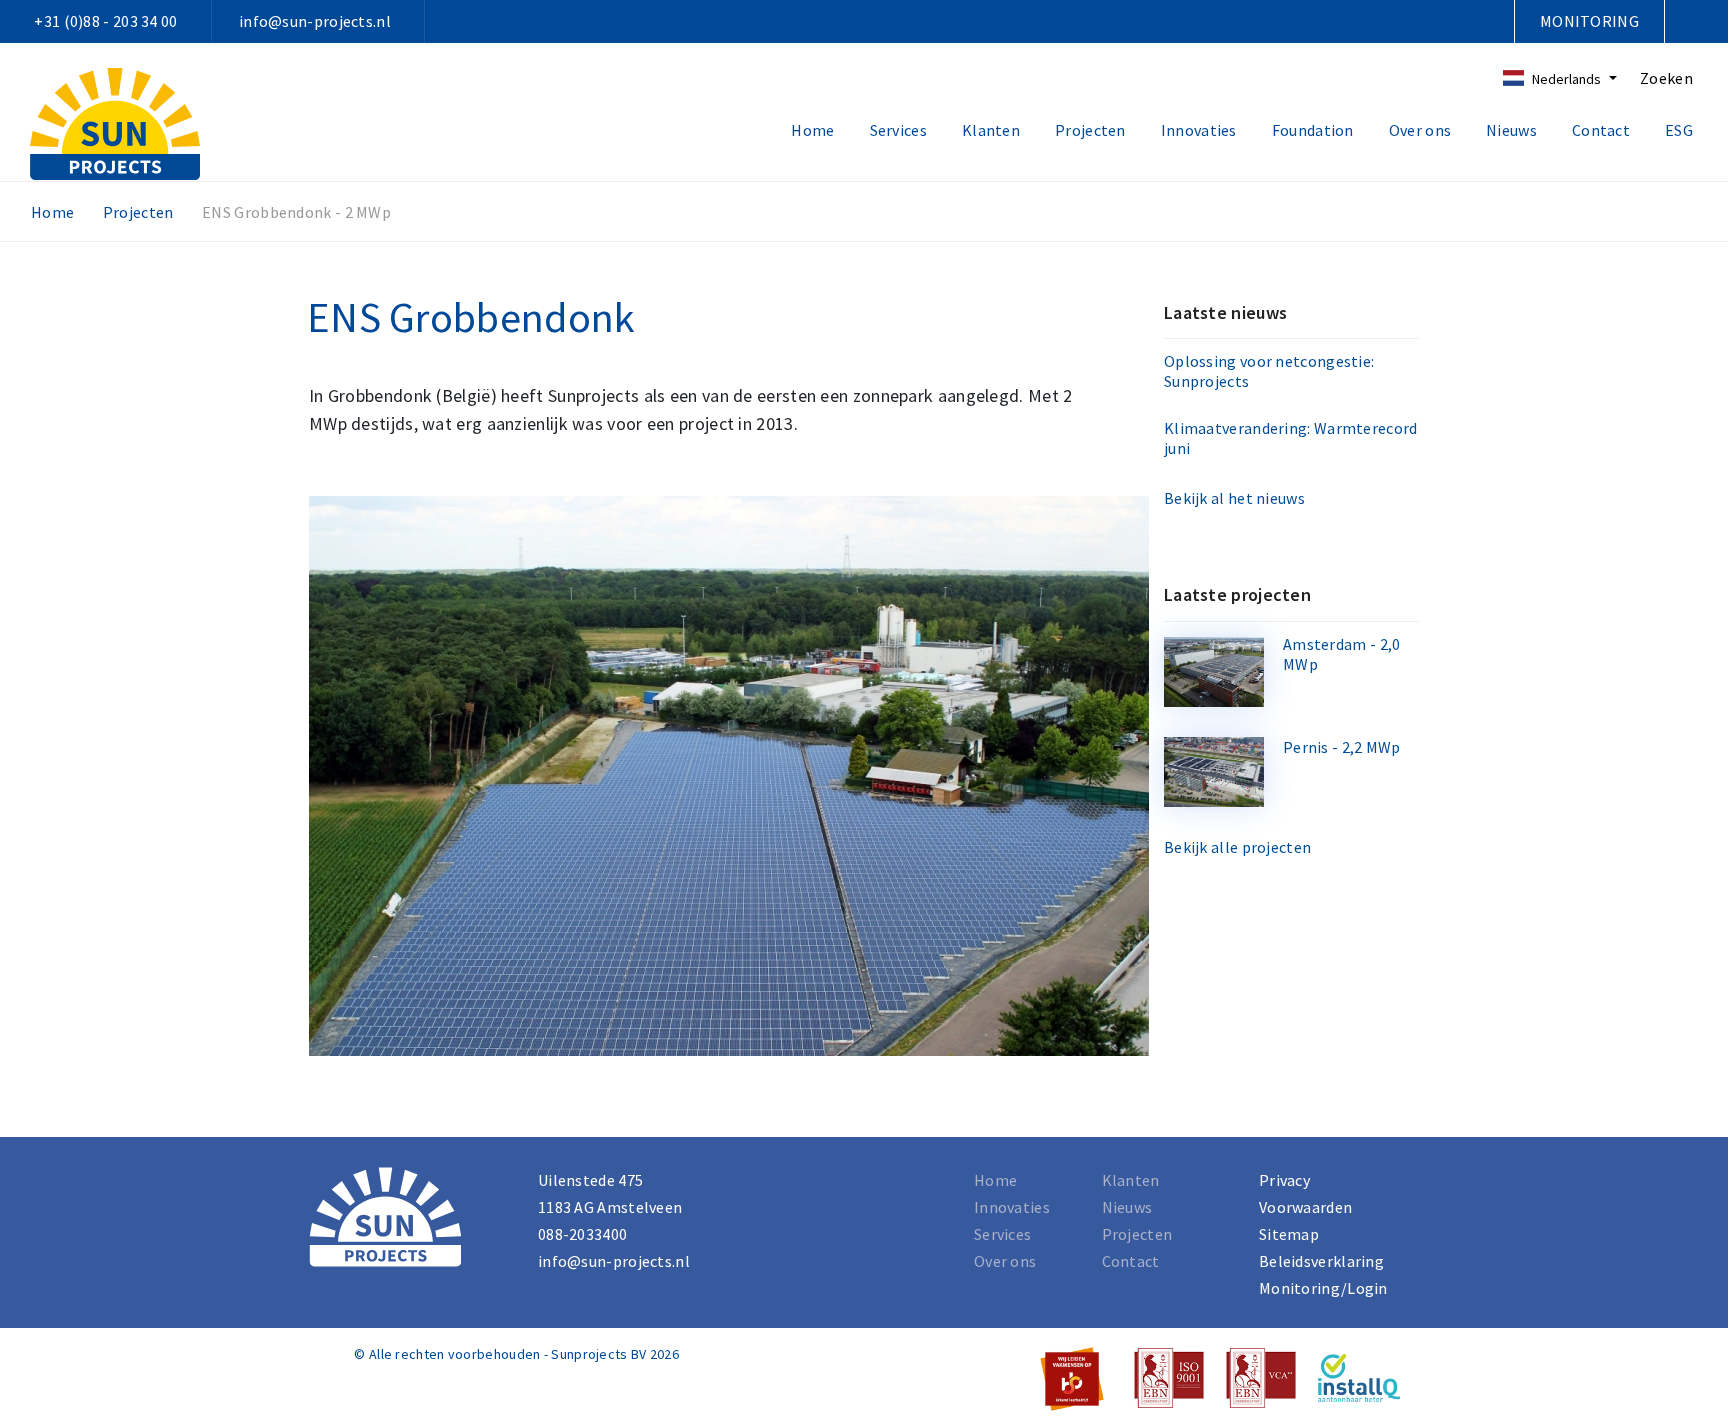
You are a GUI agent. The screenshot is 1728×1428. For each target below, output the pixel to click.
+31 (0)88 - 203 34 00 (105, 21)
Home (812, 130)
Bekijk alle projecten (1237, 847)
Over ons (1420, 130)
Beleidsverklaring (1321, 1261)
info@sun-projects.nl (315, 21)
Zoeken (1666, 78)
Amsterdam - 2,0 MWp (1342, 654)
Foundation (1313, 130)
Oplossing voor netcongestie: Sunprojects (1269, 371)
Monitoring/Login (1323, 1288)
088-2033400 (582, 1234)
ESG (1679, 130)
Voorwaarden (1305, 1207)
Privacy (1284, 1180)
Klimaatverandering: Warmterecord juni (1291, 438)
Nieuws (1511, 130)
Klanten (991, 130)
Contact (1601, 130)
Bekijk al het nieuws (1234, 498)
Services (898, 130)
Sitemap (1289, 1234)
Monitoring (1589, 21)
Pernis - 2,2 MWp (1342, 747)
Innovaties (1199, 130)
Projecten (1090, 130)
